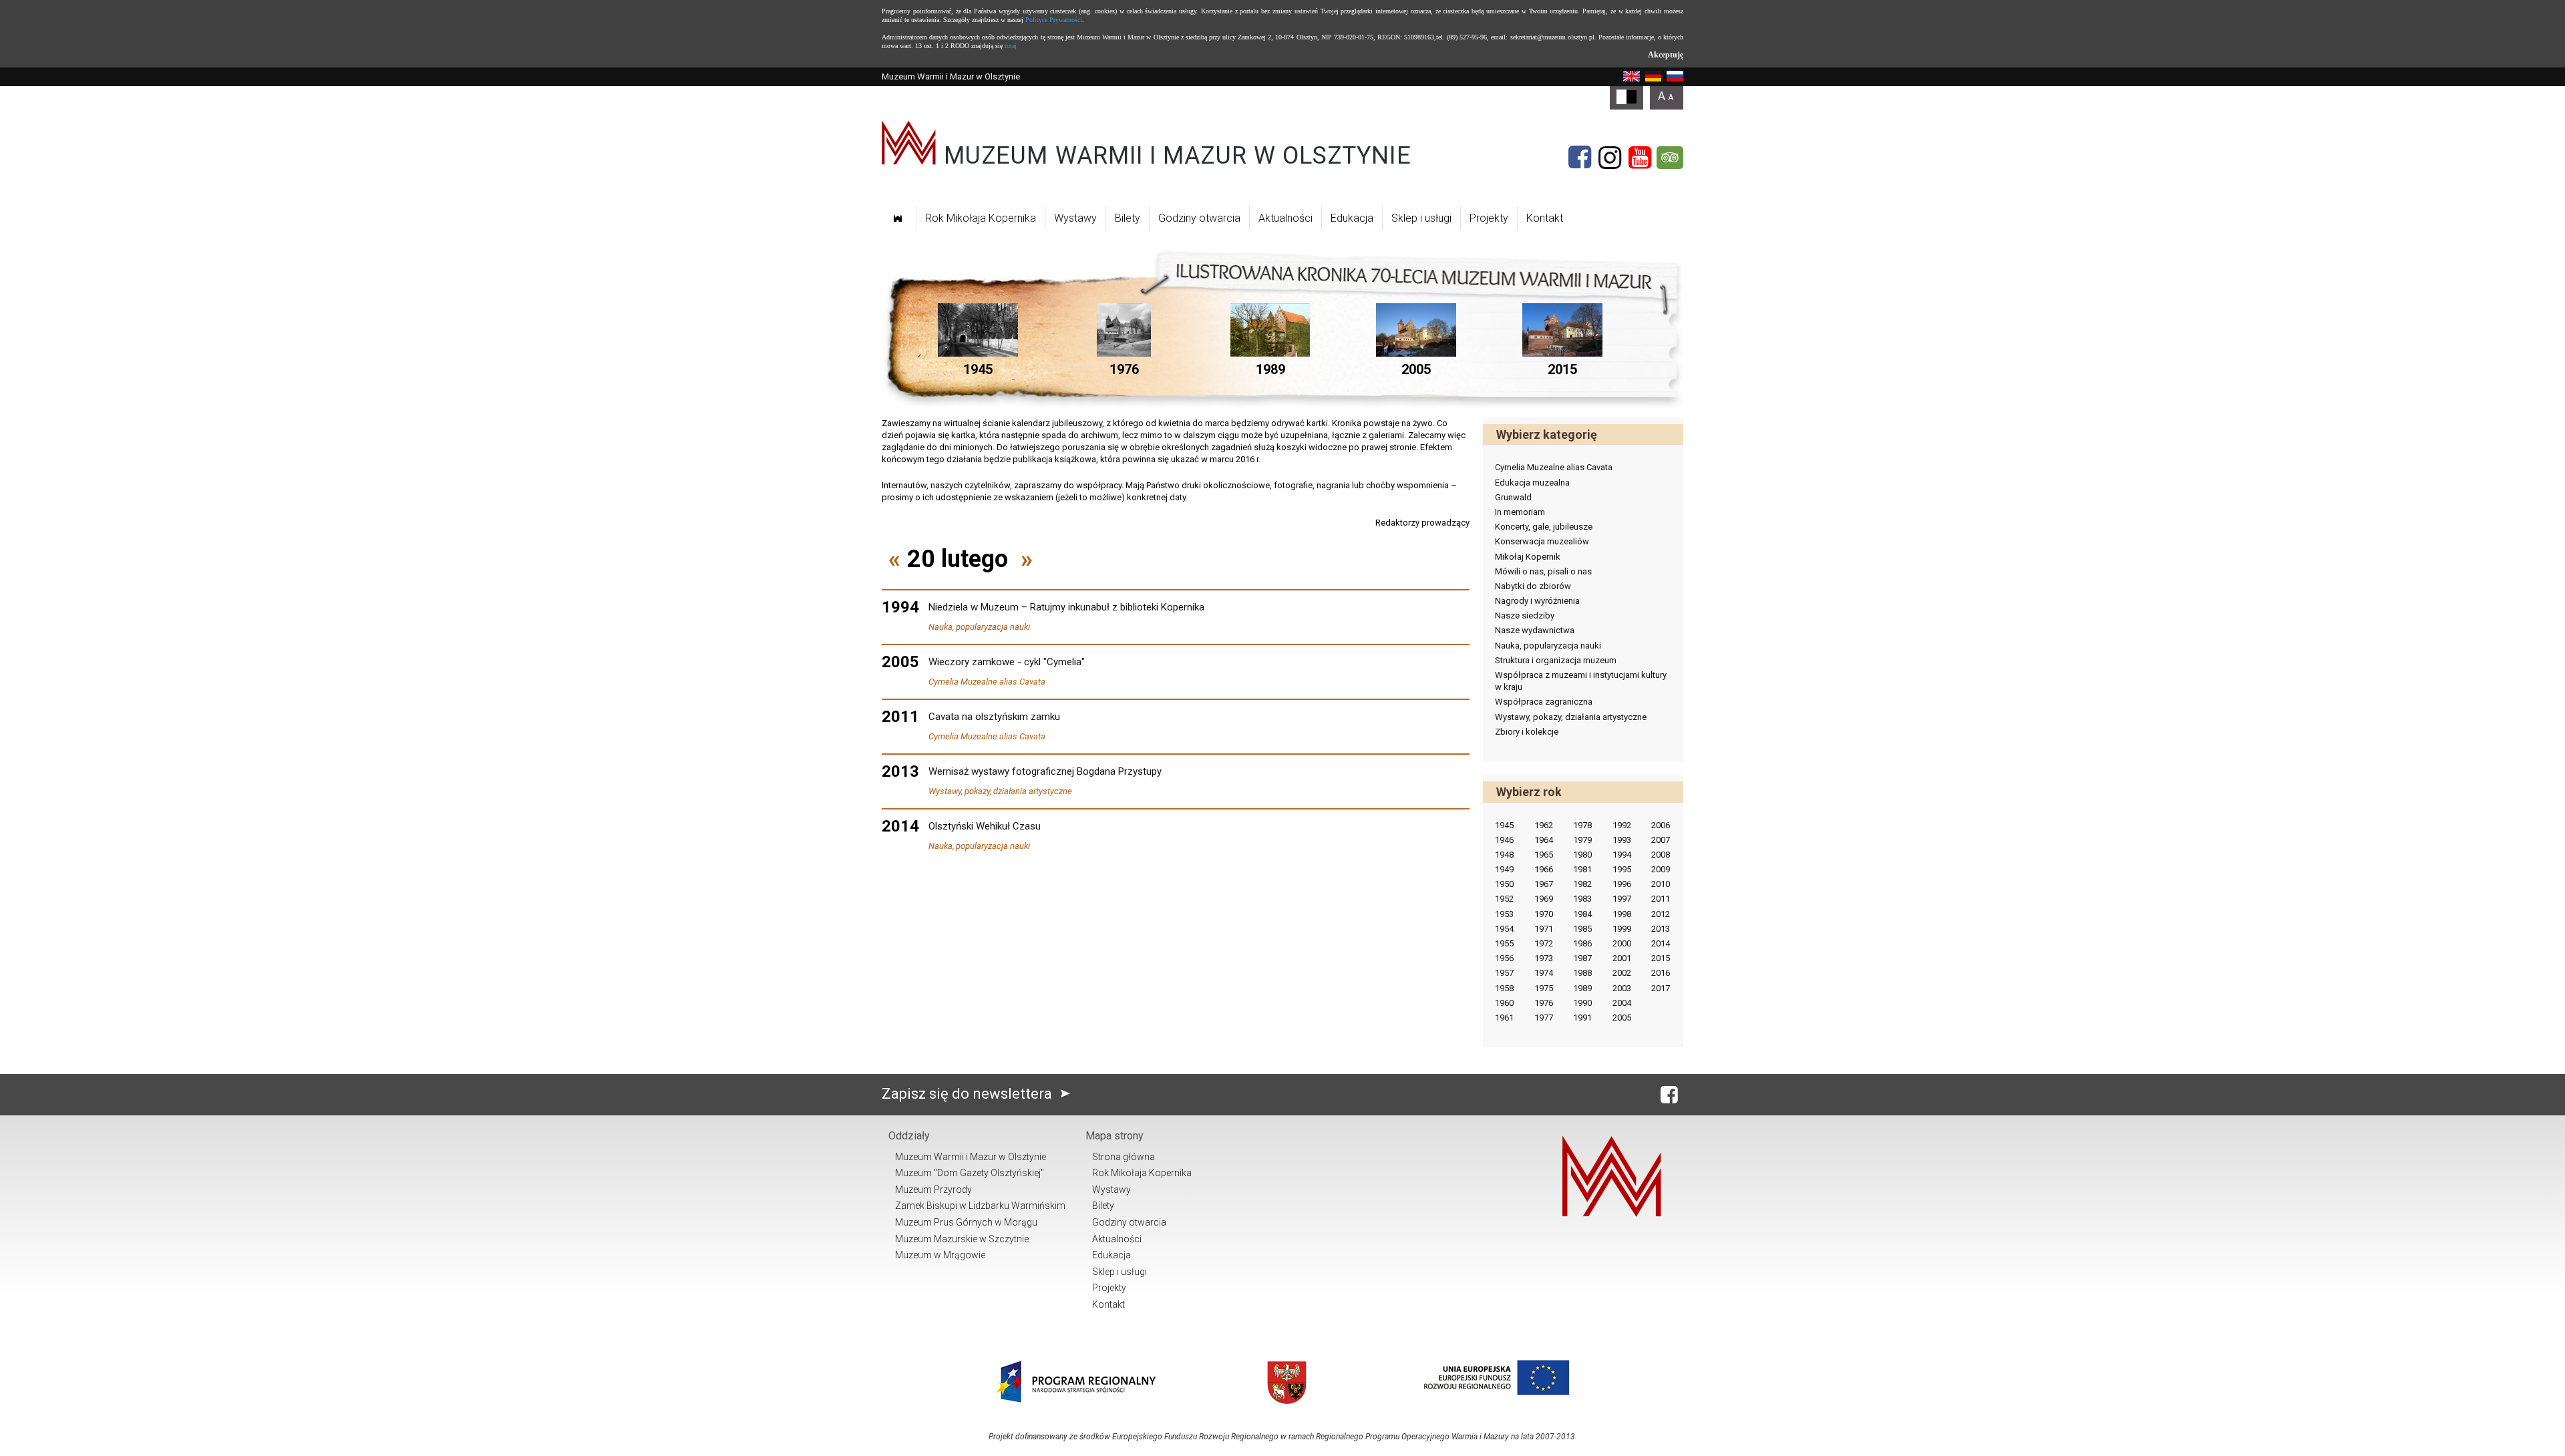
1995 (1622, 869)
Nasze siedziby (1525, 615)
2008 (1661, 855)
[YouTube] (1640, 158)
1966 (1544, 869)
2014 (1661, 943)
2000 (1622, 943)
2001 (1622, 958)
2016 (1661, 973)
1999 (1622, 929)
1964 (1544, 840)
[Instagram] (1610, 158)
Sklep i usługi (1421, 218)
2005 (1622, 1018)
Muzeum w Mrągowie (940, 1255)
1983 (1582, 899)
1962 (1544, 825)
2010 (1661, 884)
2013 (1661, 929)
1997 (1622, 899)
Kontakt (1545, 218)
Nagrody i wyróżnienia (1537, 601)
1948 (1504, 855)
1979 (1582, 840)
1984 (1582, 914)
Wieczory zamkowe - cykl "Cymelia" (1007, 662)
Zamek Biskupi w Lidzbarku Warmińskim (980, 1206)
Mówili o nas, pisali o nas (1543, 571)
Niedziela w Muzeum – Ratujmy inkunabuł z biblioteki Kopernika (1066, 607)
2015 (1661, 958)
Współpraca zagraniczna (1544, 702)
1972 (1544, 943)
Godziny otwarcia (1199, 218)
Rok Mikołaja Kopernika (981, 218)
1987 (1582, 958)
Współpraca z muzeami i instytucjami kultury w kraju (1581, 681)
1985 (1582, 929)
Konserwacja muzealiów (1542, 541)
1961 (1504, 1018)
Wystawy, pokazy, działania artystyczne (1000, 791)
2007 (1661, 840)
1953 (1504, 914)
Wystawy (1075, 218)
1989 (1582, 988)
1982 (1582, 884)
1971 (1544, 929)
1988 (1582, 973)
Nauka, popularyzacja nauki (979, 627)
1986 (1582, 943)
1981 (1582, 869)
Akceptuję (1666, 55)
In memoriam (1520, 512)
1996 (1622, 884)
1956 (1504, 958)
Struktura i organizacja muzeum (1556, 660)
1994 (1622, 855)
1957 (1504, 973)
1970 (1544, 914)
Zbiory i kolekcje (1527, 732)
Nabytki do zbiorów (1533, 586)
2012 (1661, 914)
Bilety (1128, 218)
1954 (1504, 929)
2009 (1661, 869)
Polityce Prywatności (1054, 20)
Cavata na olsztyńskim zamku (994, 717)
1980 (1582, 855)
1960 (1504, 1003)
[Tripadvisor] (1670, 158)
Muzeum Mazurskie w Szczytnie (962, 1239)
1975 (1544, 988)
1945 (1504, 825)
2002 (1622, 973)
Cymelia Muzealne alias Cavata (987, 682)
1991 (1582, 1018)
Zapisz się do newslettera (969, 1094)
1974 (1544, 973)
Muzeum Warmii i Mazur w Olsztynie (971, 1157)
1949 (1504, 869)
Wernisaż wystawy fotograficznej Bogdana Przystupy (1045, 771)
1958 (1504, 988)
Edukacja (1352, 218)
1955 (1504, 943)
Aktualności (1286, 218)
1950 (1504, 884)
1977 (1544, 1018)
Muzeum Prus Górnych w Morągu (966, 1222)
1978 (1582, 825)
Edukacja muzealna (1532, 483)
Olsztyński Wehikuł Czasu (985, 826)
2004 (1622, 1003)
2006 (1661, 825)
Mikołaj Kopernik (1528, 557)
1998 (1622, 914)
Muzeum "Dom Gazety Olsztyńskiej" (970, 1173)
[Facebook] (1580, 158)
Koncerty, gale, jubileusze (1544, 527)
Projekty (1489, 218)
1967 (1544, 884)
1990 (1582, 1003)
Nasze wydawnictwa (1535, 630)
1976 (1544, 1003)
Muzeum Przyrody (933, 1190)
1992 (1622, 825)
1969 (1544, 899)
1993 (1622, 840)
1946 (1504, 840)
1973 (1544, 958)
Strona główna (1124, 1157)
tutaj (1011, 46)
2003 (1622, 988)
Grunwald (1513, 497)
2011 (1661, 899)
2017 (1661, 988)
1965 (1544, 855)
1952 (1504, 899)
